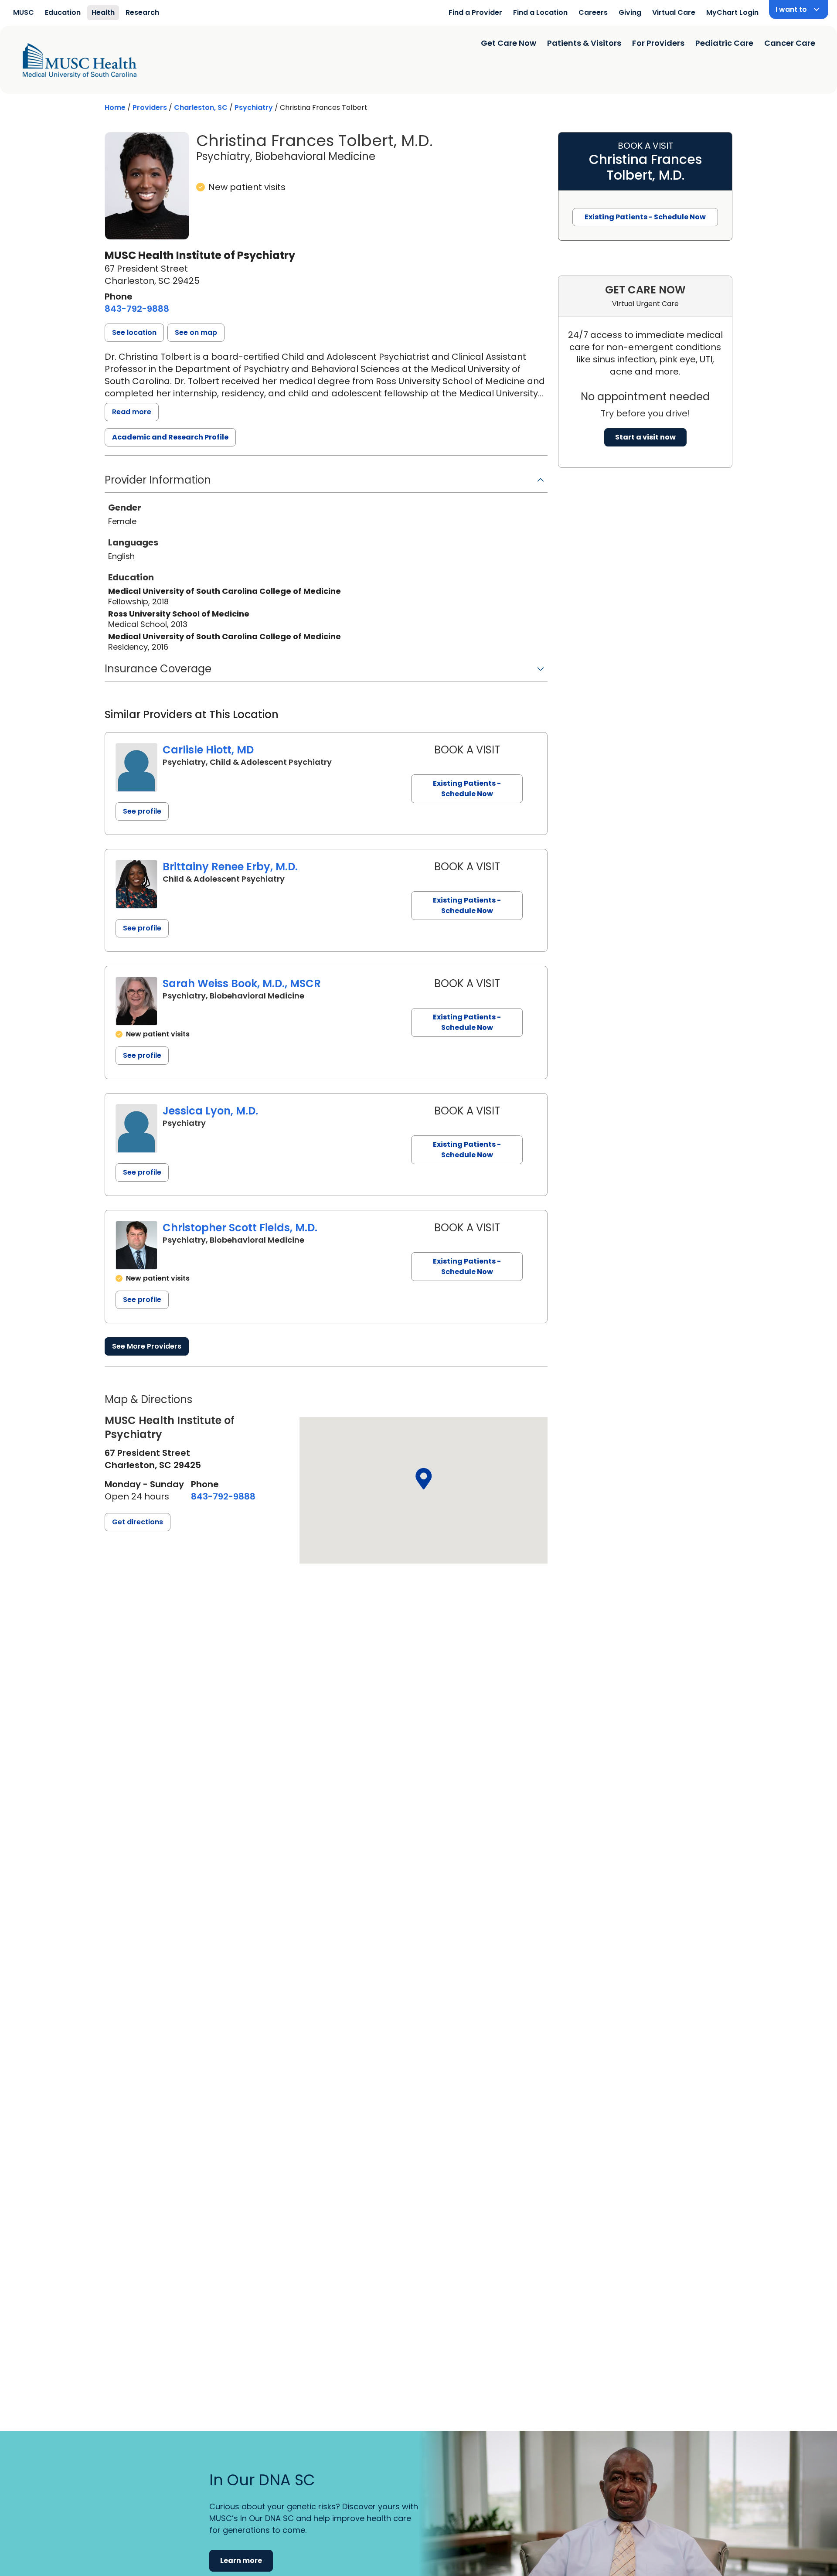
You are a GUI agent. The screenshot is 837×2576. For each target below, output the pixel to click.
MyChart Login (732, 12)
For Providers (658, 43)
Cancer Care (790, 43)
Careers (593, 12)
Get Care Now (509, 43)
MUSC (24, 12)
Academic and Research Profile (170, 437)
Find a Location (540, 12)
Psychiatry (254, 107)
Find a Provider (475, 12)
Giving (630, 12)
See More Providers (147, 1346)
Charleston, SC (201, 107)
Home (115, 107)
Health (103, 12)
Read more (132, 412)
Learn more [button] (241, 2561)
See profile (142, 811)
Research (142, 12)
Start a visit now (645, 437)
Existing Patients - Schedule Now (467, 789)
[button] (134, 333)
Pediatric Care (724, 43)
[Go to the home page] (80, 61)
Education (63, 12)
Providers (150, 107)
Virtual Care (674, 12)
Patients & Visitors (584, 43)
